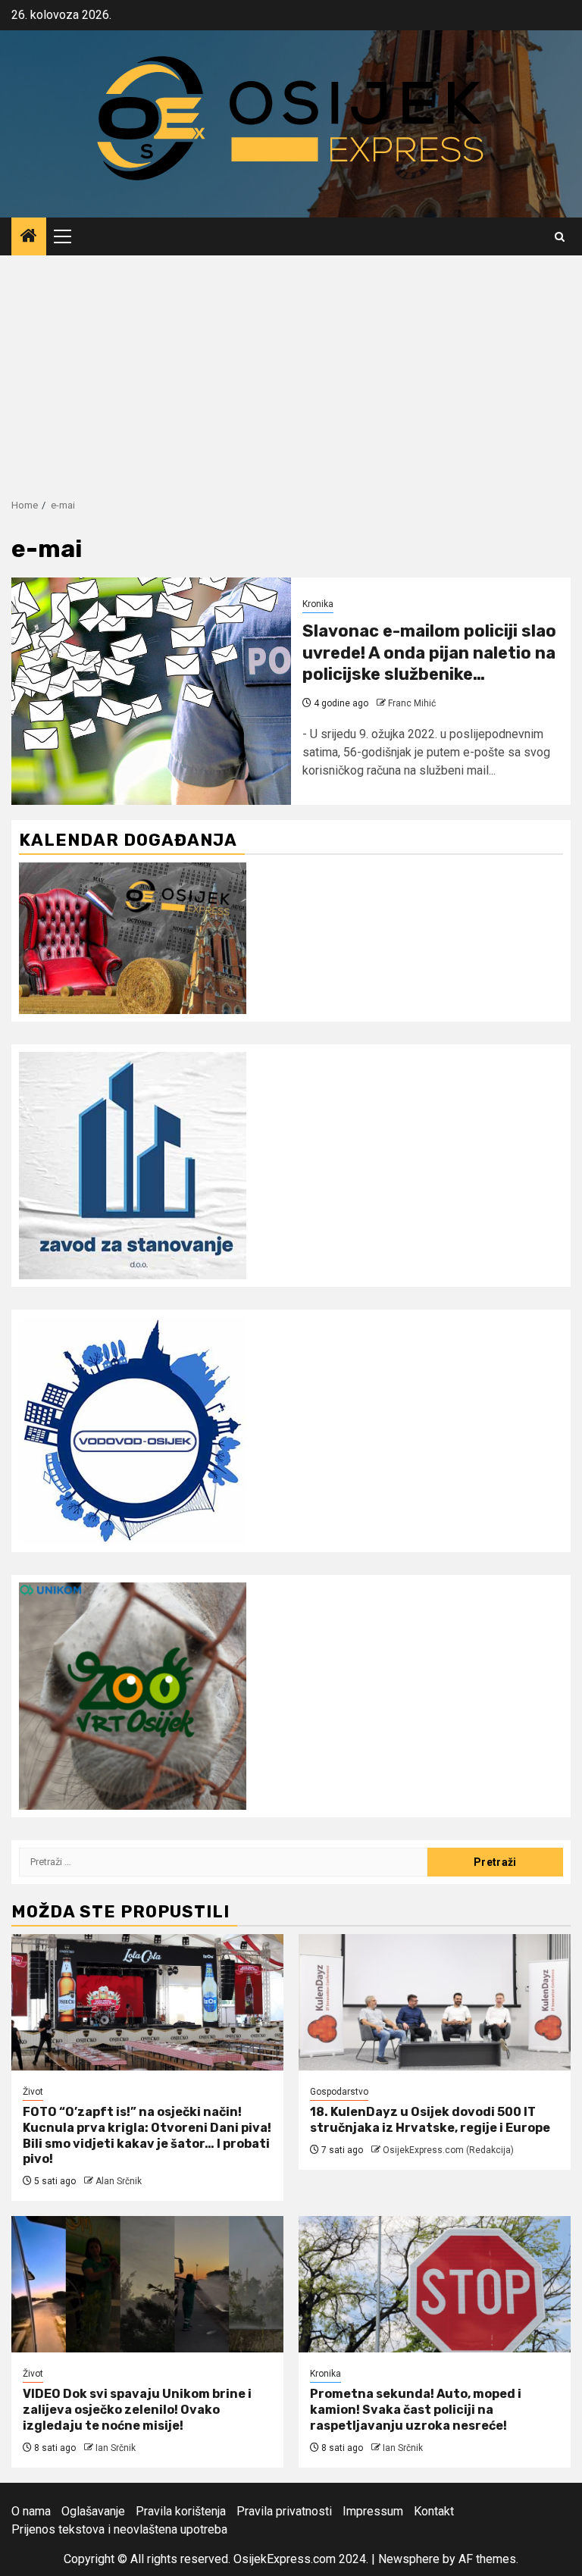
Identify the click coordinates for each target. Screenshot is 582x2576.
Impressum (373, 2511)
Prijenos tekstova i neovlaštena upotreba (119, 2529)
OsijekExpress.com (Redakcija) (448, 2150)
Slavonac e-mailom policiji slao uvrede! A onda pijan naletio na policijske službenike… (429, 653)
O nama (31, 2511)
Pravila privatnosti (284, 2511)
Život (33, 2092)
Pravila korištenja (181, 2511)
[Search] (560, 237)
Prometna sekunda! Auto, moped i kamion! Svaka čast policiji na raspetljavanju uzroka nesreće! (416, 2410)
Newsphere (409, 2559)
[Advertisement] (291, 369)
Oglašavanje (93, 2511)
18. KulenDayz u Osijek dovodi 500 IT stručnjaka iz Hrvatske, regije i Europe (430, 2120)
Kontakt (434, 2511)
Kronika (318, 604)
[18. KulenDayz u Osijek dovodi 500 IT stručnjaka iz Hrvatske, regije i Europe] (435, 2002)
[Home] (29, 237)
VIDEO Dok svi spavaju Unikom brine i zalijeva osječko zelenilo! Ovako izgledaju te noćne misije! (137, 2410)
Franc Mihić (412, 703)
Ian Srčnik (116, 2448)
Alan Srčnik (119, 2181)
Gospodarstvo (339, 2092)
